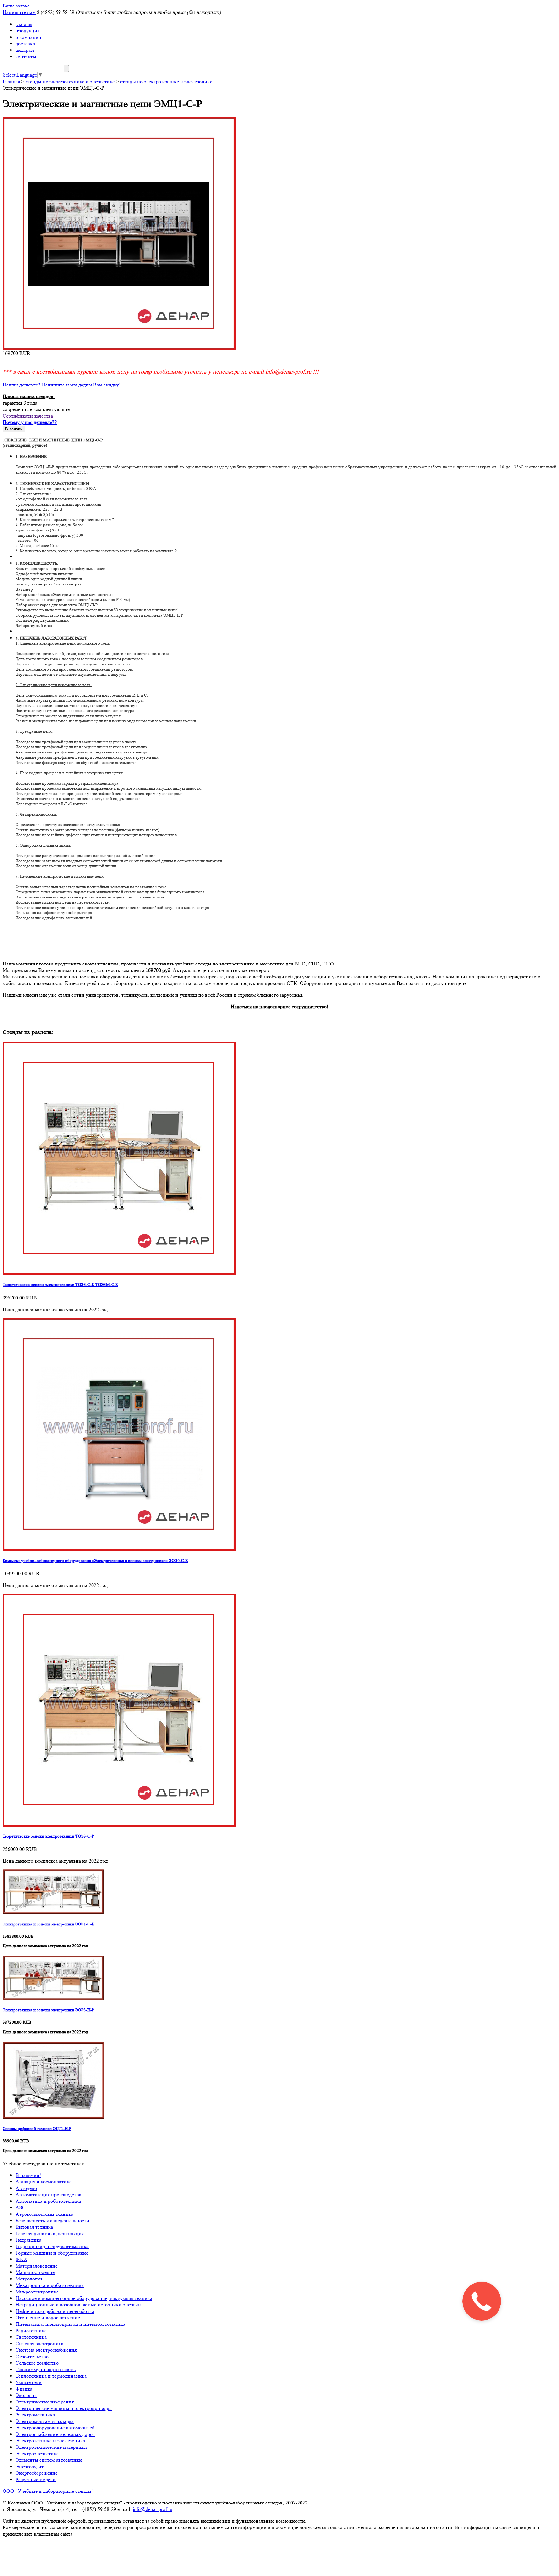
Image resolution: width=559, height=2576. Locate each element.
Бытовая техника (34, 2227)
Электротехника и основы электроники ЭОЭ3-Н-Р (48, 2010)
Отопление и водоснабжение (48, 2318)
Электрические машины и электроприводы (64, 2408)
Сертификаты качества (28, 416)
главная (24, 24)
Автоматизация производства (48, 2195)
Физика (24, 2389)
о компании (28, 37)
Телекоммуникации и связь (46, 2369)
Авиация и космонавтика (44, 2182)
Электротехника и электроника (50, 2441)
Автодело (26, 2188)
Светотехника (31, 2337)
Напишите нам (19, 12)
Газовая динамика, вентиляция (50, 2233)
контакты (26, 56)
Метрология (29, 2279)
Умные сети (29, 2382)
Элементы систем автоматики (49, 2460)
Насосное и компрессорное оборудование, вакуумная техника (84, 2298)
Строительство (32, 2356)
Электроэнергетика (37, 2453)
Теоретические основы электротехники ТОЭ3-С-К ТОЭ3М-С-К (60, 1284)
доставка (25, 44)
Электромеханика (35, 2415)
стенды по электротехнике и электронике (166, 81)
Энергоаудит (30, 2466)
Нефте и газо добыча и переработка (55, 2311)
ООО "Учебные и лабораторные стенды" (48, 2491)
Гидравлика (28, 2240)
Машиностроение (35, 2272)
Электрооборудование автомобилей (55, 2428)
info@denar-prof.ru (153, 2509)
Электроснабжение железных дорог (55, 2434)
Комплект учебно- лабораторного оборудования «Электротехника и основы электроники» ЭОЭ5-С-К (95, 1561)
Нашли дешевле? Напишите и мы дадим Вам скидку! (62, 385)
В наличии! (28, 2175)
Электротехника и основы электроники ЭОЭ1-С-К (49, 1924)
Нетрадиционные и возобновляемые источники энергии (78, 2305)
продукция (27, 31)
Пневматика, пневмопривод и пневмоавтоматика (70, 2324)
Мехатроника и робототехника (50, 2285)
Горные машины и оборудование (52, 2253)
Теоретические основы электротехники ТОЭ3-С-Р (48, 1836)
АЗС (21, 2208)
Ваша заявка (16, 6)
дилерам (25, 50)
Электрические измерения (45, 2402)
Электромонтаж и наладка (45, 2421)
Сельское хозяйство (37, 2363)
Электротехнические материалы (51, 2447)
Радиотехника (31, 2331)
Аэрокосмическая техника (44, 2214)
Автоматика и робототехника (48, 2201)
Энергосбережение (37, 2473)
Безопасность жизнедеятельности (52, 2220)
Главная (11, 81)
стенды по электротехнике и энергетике (70, 81)
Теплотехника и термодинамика (51, 2376)
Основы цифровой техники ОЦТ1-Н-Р (37, 2129)
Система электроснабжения (46, 2350)
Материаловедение (37, 2266)
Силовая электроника (39, 2343)
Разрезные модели (36, 2479)
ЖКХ (22, 2259)
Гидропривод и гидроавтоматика (52, 2246)
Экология (26, 2395)
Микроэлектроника (37, 2292)
